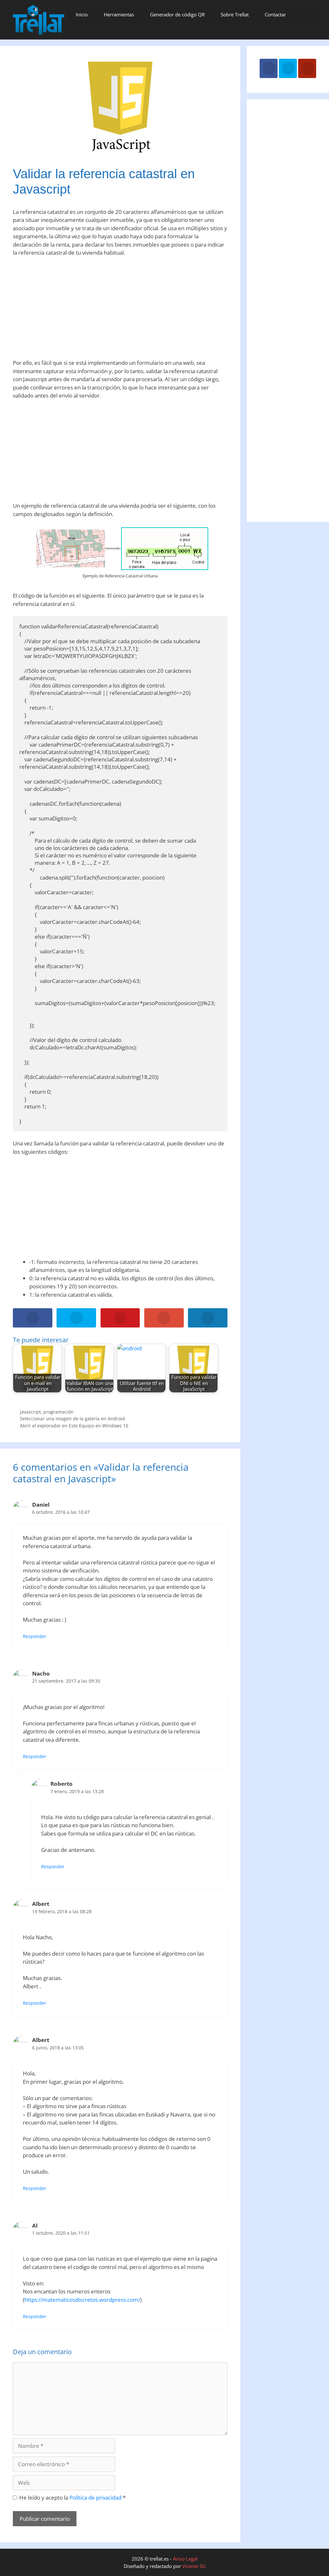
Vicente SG (194, 2566)
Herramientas (119, 14)
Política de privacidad (96, 2497)
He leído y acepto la (72, 2497)
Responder (35, 1636)
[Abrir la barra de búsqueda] (305, 14)
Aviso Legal (185, 2559)
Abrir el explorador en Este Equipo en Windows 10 (74, 1426)
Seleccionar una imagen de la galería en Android (72, 1419)
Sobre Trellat (235, 14)
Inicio (82, 14)
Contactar (275, 14)
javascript (30, 1412)
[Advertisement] (120, 310)
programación (58, 1412)
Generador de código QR (177, 14)
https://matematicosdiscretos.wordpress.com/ (82, 2300)
